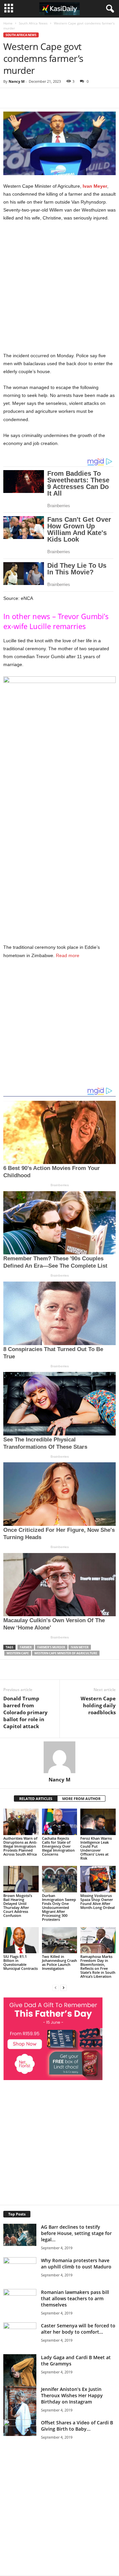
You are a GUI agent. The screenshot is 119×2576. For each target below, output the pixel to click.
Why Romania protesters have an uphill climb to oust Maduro (76, 2263)
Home (8, 23)
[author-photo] (59, 1757)
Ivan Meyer (95, 186)
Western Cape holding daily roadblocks (98, 1705)
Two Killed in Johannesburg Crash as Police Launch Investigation (59, 1962)
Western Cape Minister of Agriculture (66, 1653)
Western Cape (18, 1653)
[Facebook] (49, 98)
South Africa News (33, 23)
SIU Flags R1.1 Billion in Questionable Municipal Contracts (20, 1962)
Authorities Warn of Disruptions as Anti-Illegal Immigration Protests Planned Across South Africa (20, 1846)
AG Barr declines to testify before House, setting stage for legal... (76, 2233)
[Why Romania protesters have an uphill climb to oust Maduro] (20, 2268)
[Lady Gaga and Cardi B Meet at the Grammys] (20, 2379)
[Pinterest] (79, 98)
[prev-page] (56, 1988)
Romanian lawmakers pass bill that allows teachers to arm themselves (75, 2298)
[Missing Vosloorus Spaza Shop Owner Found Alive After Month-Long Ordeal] (98, 1879)
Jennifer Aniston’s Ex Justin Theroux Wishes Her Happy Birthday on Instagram (72, 2395)
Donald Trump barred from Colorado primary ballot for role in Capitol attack (25, 1712)
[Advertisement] (59, 289)
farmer (26, 1647)
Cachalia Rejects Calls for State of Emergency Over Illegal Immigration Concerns (58, 1846)
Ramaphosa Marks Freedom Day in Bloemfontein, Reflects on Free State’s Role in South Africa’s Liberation (98, 1966)
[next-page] (63, 1988)
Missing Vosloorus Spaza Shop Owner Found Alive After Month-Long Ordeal (98, 1901)
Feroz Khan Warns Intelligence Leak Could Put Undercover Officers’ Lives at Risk (96, 1848)
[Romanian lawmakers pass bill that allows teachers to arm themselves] (20, 2314)
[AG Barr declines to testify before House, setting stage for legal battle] (20, 2235)
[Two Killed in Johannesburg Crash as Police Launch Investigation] (60, 1940)
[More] (95, 98)
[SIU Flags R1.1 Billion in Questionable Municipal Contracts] (21, 1940)
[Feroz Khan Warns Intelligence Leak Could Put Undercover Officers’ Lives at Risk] (98, 1822)
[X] (64, 98)
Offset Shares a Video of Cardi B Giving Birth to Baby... (77, 2426)
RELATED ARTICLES (36, 1798)
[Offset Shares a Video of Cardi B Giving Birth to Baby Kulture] (20, 2442)
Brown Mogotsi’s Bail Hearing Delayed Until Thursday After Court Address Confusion (18, 1905)
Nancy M (17, 81)
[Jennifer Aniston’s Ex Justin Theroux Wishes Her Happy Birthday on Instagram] (20, 2411)
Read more (67, 955)
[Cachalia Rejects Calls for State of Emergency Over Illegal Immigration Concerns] (60, 1822)
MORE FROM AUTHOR (81, 1798)
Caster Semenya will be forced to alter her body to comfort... (78, 2329)
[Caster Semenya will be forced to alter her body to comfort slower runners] (20, 2333)
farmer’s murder (51, 1647)
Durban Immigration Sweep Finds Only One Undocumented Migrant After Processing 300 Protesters (59, 1907)
